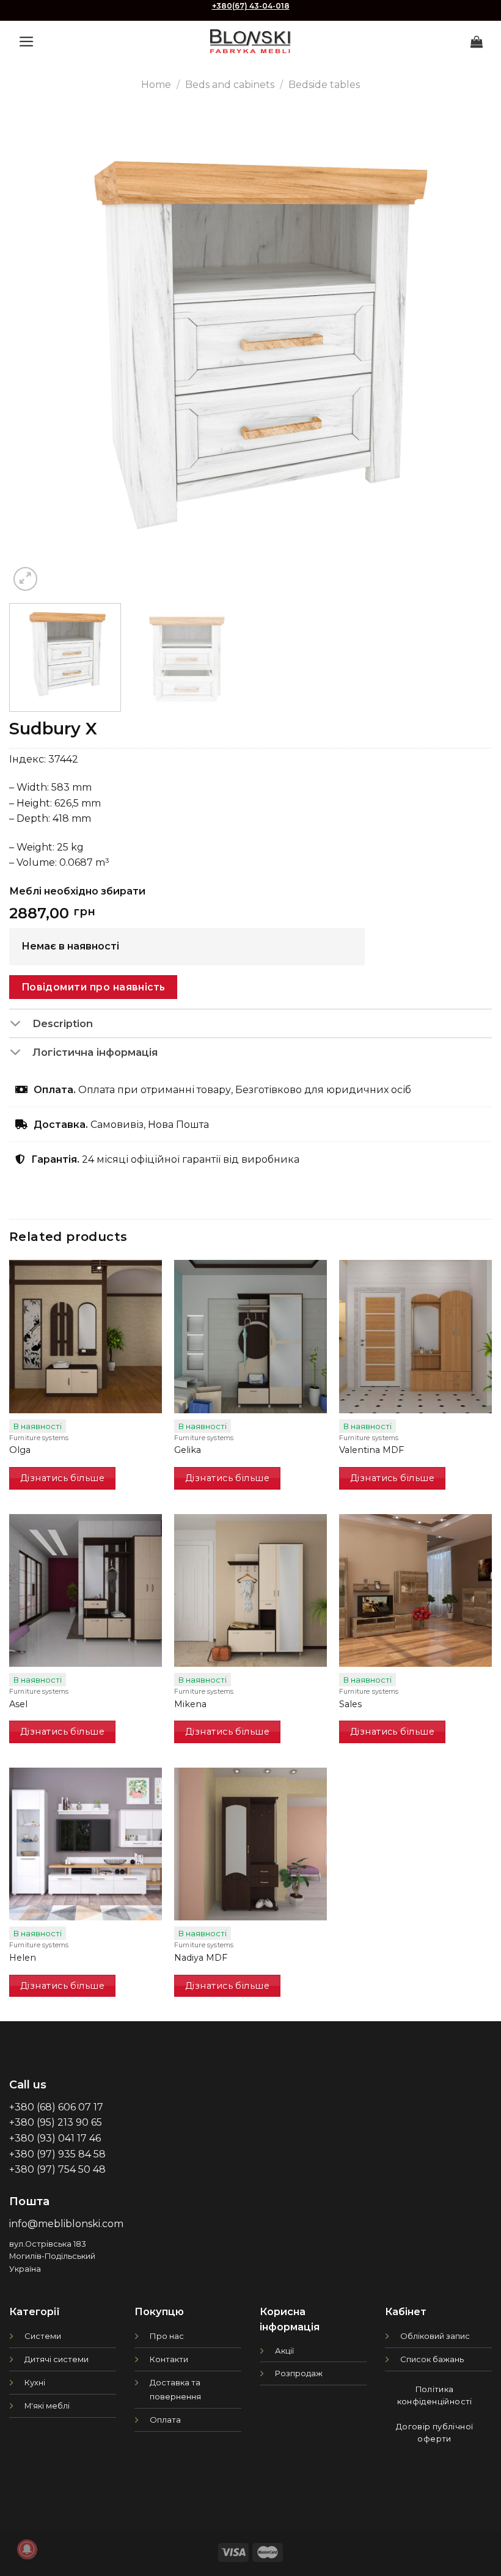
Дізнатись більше (62, 1478)
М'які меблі (47, 2406)
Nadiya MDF (201, 1958)
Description (63, 1023)
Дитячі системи (57, 2359)
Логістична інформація (95, 1052)
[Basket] (477, 42)
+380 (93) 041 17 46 (55, 2138)
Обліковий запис (435, 2336)
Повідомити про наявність (93, 987)
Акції (284, 2351)
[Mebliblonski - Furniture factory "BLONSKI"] (250, 41)
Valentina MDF (371, 1450)
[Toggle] (20, 1025)
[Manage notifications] (27, 2549)
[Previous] (34, 353)
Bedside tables (324, 85)
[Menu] (27, 42)
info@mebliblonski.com (66, 2224)
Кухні (35, 2382)
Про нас (167, 2336)
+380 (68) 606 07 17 (56, 2107)
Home (156, 85)
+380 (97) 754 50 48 (57, 2169)
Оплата (165, 2420)
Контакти (169, 2359)
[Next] (467, 353)
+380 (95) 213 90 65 (56, 2122)
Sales (350, 1704)
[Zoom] (25, 579)
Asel (18, 1704)
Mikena (190, 1704)
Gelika (188, 1450)
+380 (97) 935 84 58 (57, 2154)
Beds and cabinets (230, 85)
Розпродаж (299, 2373)
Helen (23, 1958)
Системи (43, 2336)
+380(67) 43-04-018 (251, 6)
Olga (20, 1450)
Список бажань (432, 2359)
